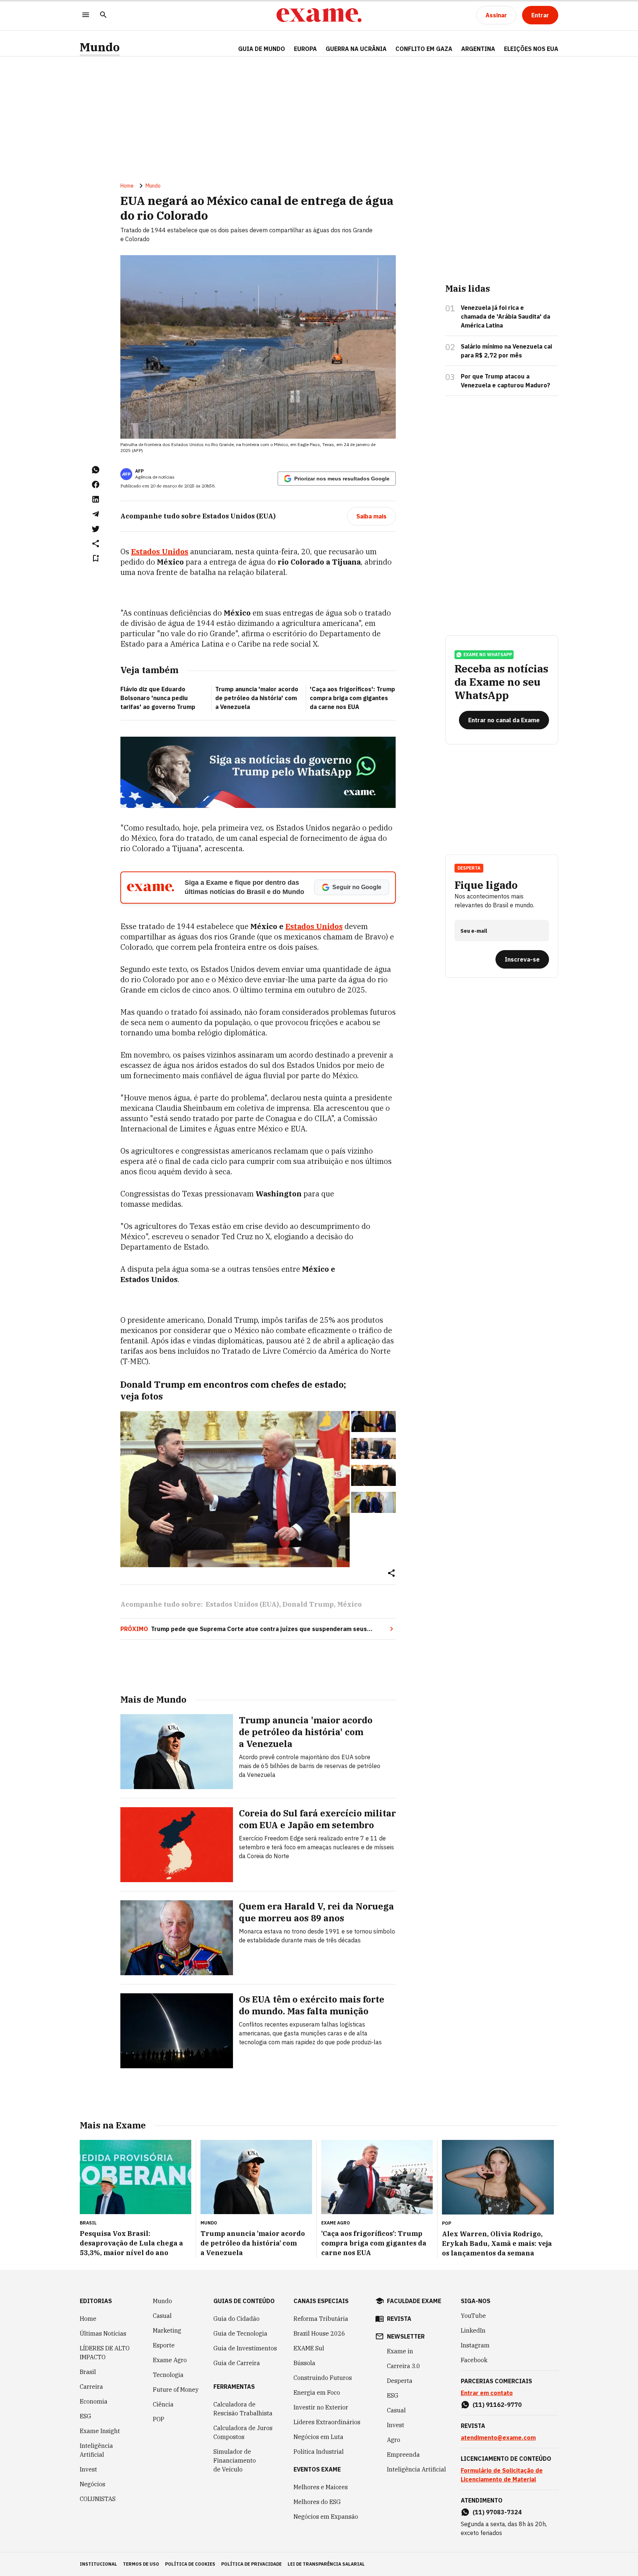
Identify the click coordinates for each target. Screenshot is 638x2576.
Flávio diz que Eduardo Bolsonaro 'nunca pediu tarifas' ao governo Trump (158, 698)
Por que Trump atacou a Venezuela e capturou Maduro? (505, 381)
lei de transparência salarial (326, 2564)
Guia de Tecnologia (240, 2333)
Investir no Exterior (321, 2407)
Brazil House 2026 (319, 2333)
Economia (94, 2401)
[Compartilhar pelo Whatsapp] (96, 470)
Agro (394, 2440)
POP (159, 2419)
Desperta (400, 2381)
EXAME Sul (309, 2348)
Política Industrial (319, 2452)
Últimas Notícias (103, 2333)
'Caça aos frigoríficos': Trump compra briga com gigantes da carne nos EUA (352, 698)
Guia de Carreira (237, 2363)
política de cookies (190, 2564)
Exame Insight (100, 2431)
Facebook (474, 2360)
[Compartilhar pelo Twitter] (96, 529)
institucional (98, 2564)
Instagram (475, 2345)
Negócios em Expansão (326, 2517)
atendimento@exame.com (498, 2438)
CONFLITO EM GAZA (424, 49)
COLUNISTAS (98, 2499)
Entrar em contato (487, 2393)
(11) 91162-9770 (497, 2405)
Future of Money (176, 2390)
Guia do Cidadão (236, 2319)
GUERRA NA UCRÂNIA (356, 49)
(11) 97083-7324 (497, 2512)
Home (127, 186)
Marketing (167, 2330)
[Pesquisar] (103, 15)
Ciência (163, 2404)
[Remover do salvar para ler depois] (96, 558)
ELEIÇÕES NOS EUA (531, 49)
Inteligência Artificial (96, 2450)
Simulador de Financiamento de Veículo (235, 2460)
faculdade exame (414, 2301)
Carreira (91, 2387)
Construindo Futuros (323, 2378)
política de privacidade (251, 2564)
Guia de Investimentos (245, 2348)
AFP (139, 471)
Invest (88, 2469)
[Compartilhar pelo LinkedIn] (96, 499)
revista (399, 2319)
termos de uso (141, 2564)
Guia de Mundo (262, 49)
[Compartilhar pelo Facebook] (96, 484)
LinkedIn (473, 2330)
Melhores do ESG (317, 2502)
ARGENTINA (478, 49)
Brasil (88, 2372)
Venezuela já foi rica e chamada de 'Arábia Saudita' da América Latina (505, 316)
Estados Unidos (314, 926)
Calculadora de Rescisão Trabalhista (243, 2409)
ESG (85, 2416)
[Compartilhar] (391, 1574)
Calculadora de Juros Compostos (243, 2432)
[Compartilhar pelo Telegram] (96, 514)
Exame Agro (170, 2360)
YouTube (473, 2316)
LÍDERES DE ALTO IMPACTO (105, 2353)
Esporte (164, 2345)
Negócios (92, 2484)
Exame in (400, 2351)
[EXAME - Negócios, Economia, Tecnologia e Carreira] (319, 15)
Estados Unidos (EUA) (242, 1604)
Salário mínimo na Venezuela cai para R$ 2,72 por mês (506, 351)
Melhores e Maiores (321, 2487)
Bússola (304, 2363)
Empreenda (403, 2455)
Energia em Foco (317, 2392)
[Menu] (86, 15)
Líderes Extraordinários (327, 2422)
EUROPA (305, 49)
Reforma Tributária (321, 2319)
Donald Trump (308, 1604)
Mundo (100, 47)
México (349, 1604)
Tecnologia (168, 2375)
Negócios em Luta (318, 2437)
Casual (162, 2316)
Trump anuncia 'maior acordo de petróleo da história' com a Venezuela (257, 698)
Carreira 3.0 (404, 2366)
